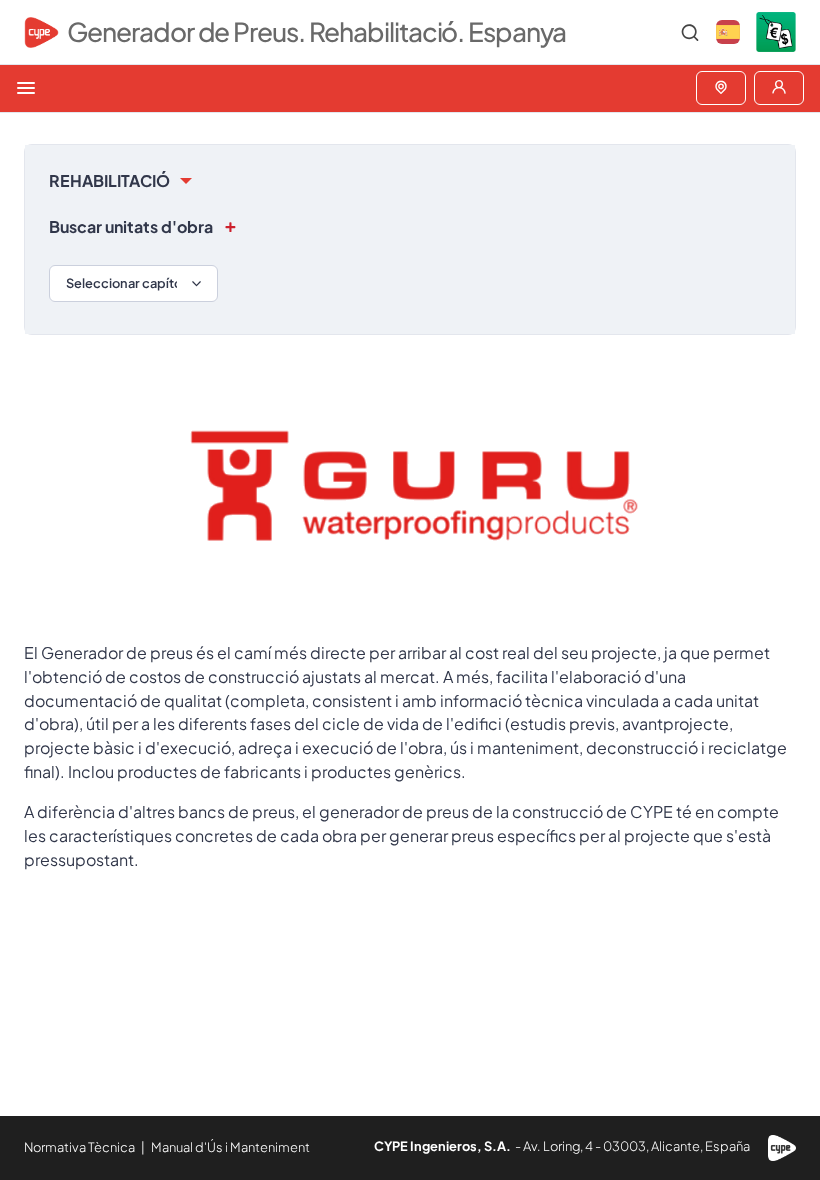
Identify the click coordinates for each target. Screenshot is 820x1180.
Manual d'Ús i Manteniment (230, 1147)
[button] (728, 32)
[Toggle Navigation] (26, 88)
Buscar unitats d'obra (131, 226)
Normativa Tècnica (79, 1147)
